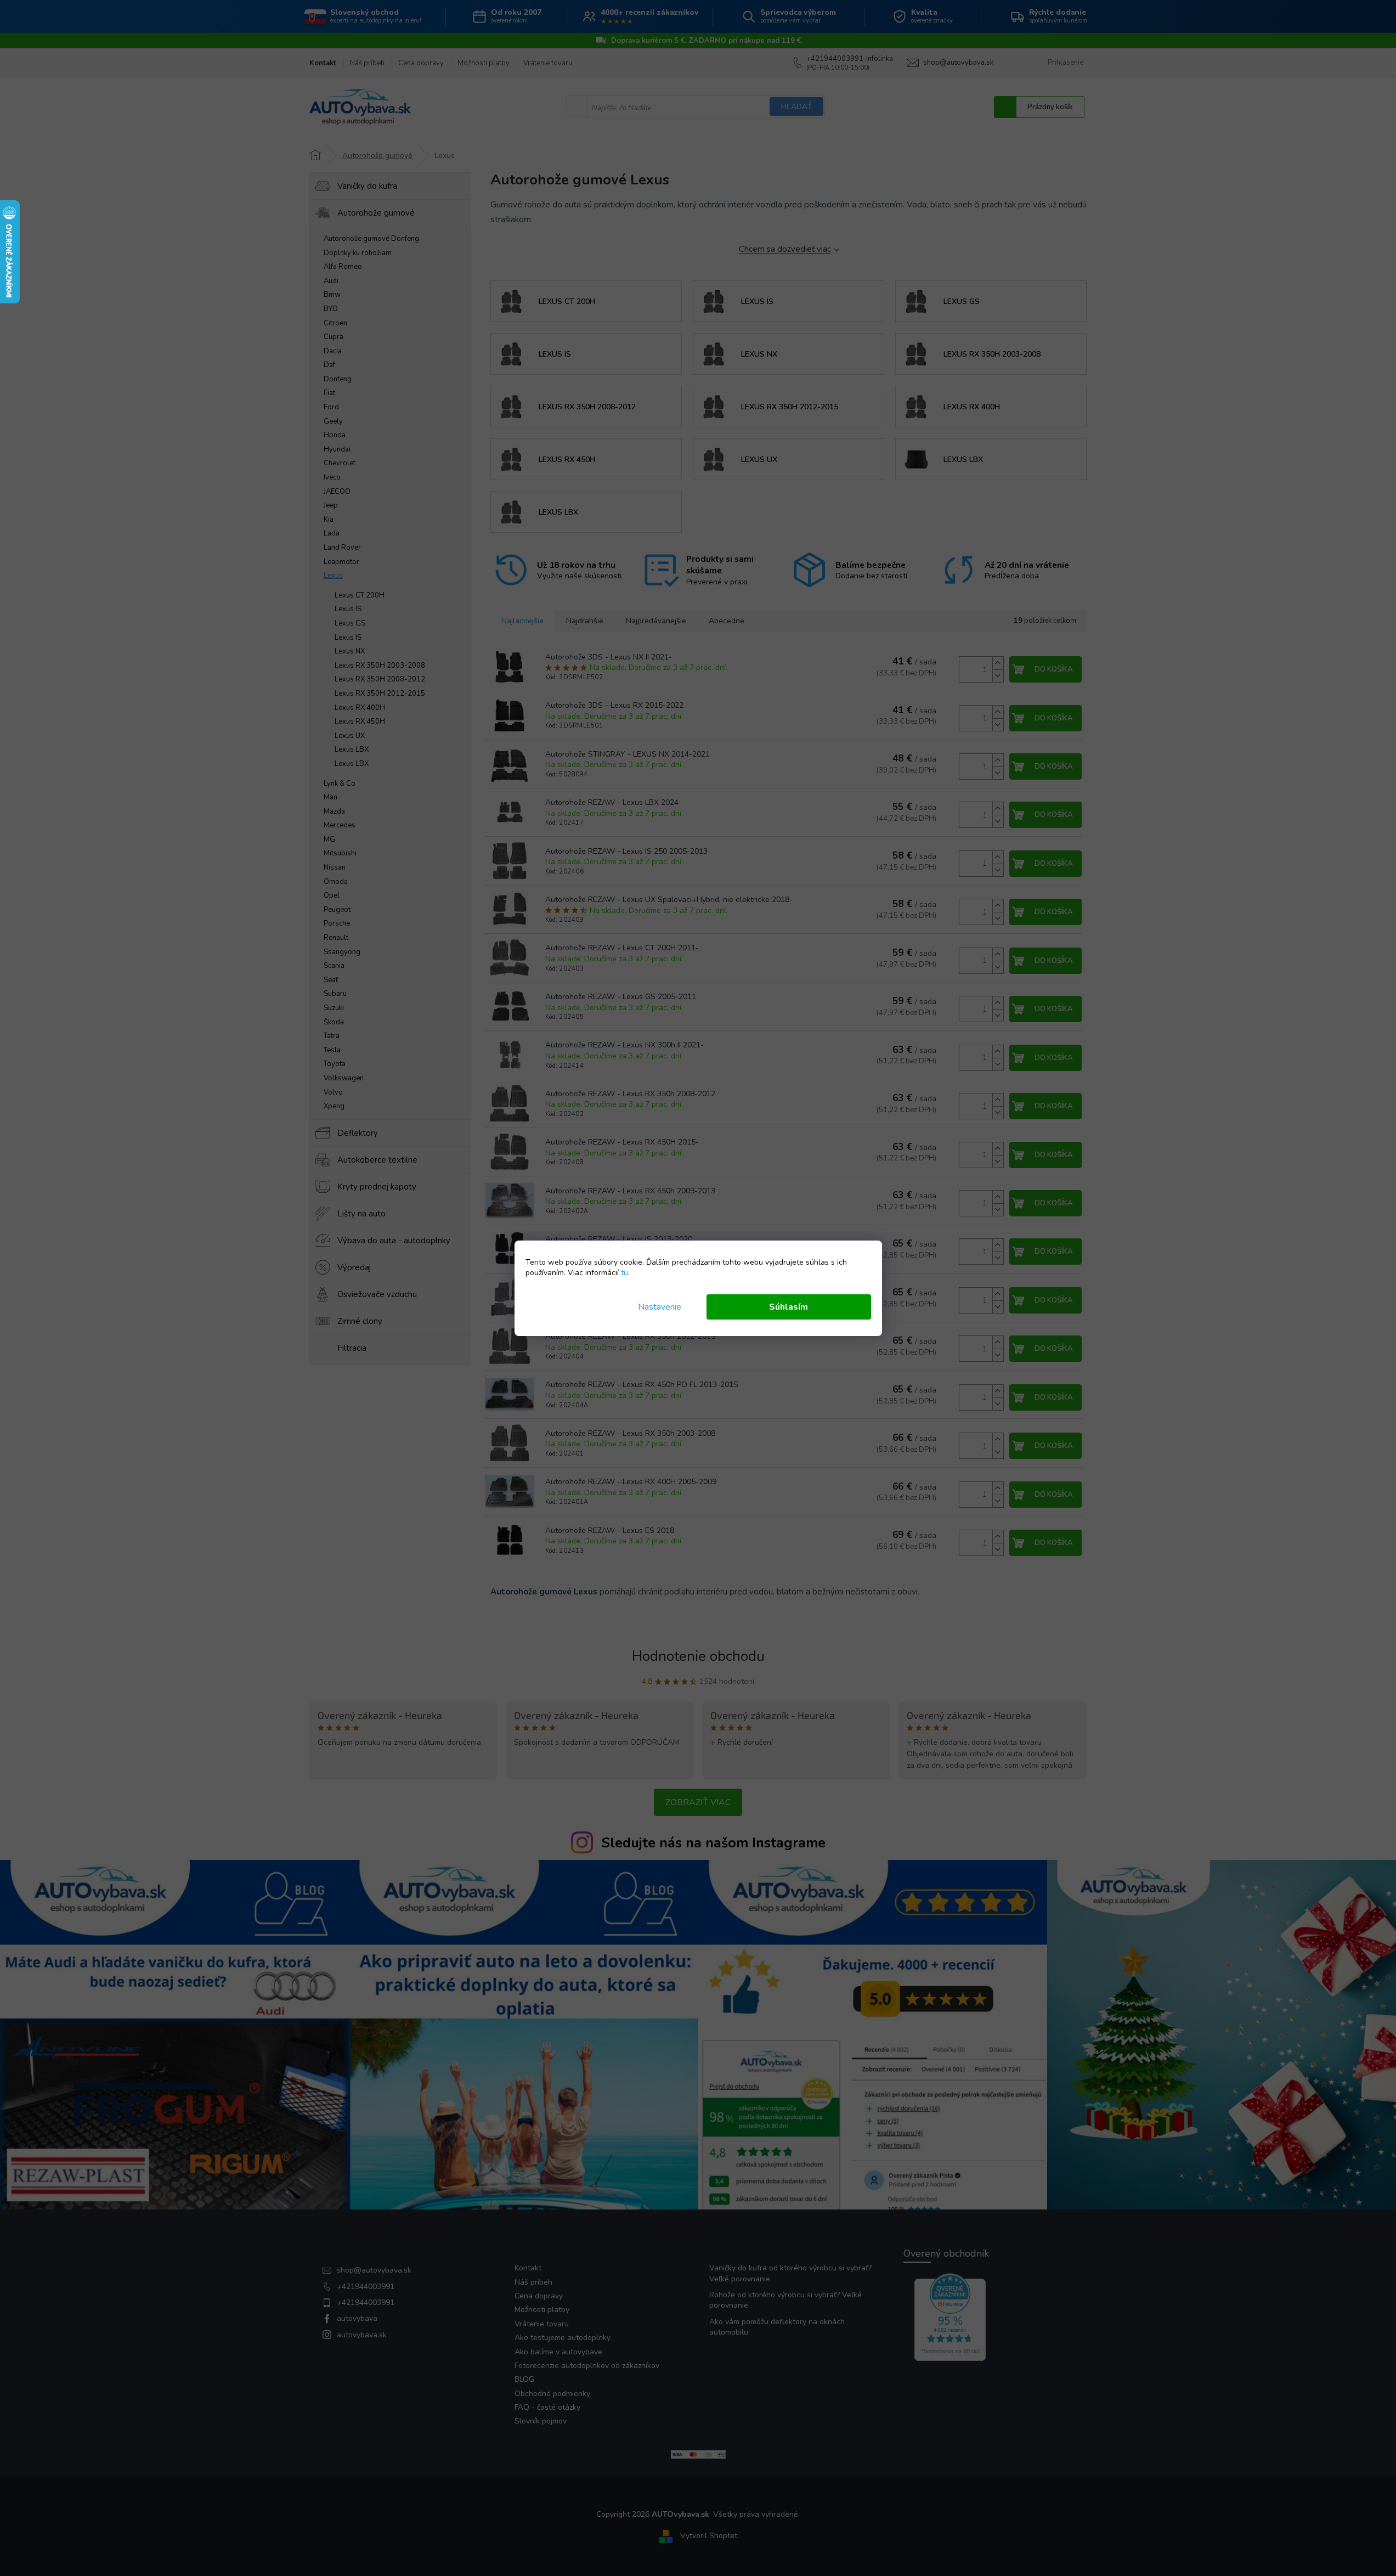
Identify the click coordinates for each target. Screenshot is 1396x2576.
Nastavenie (660, 1307)
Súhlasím (789, 1307)
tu (624, 1273)
